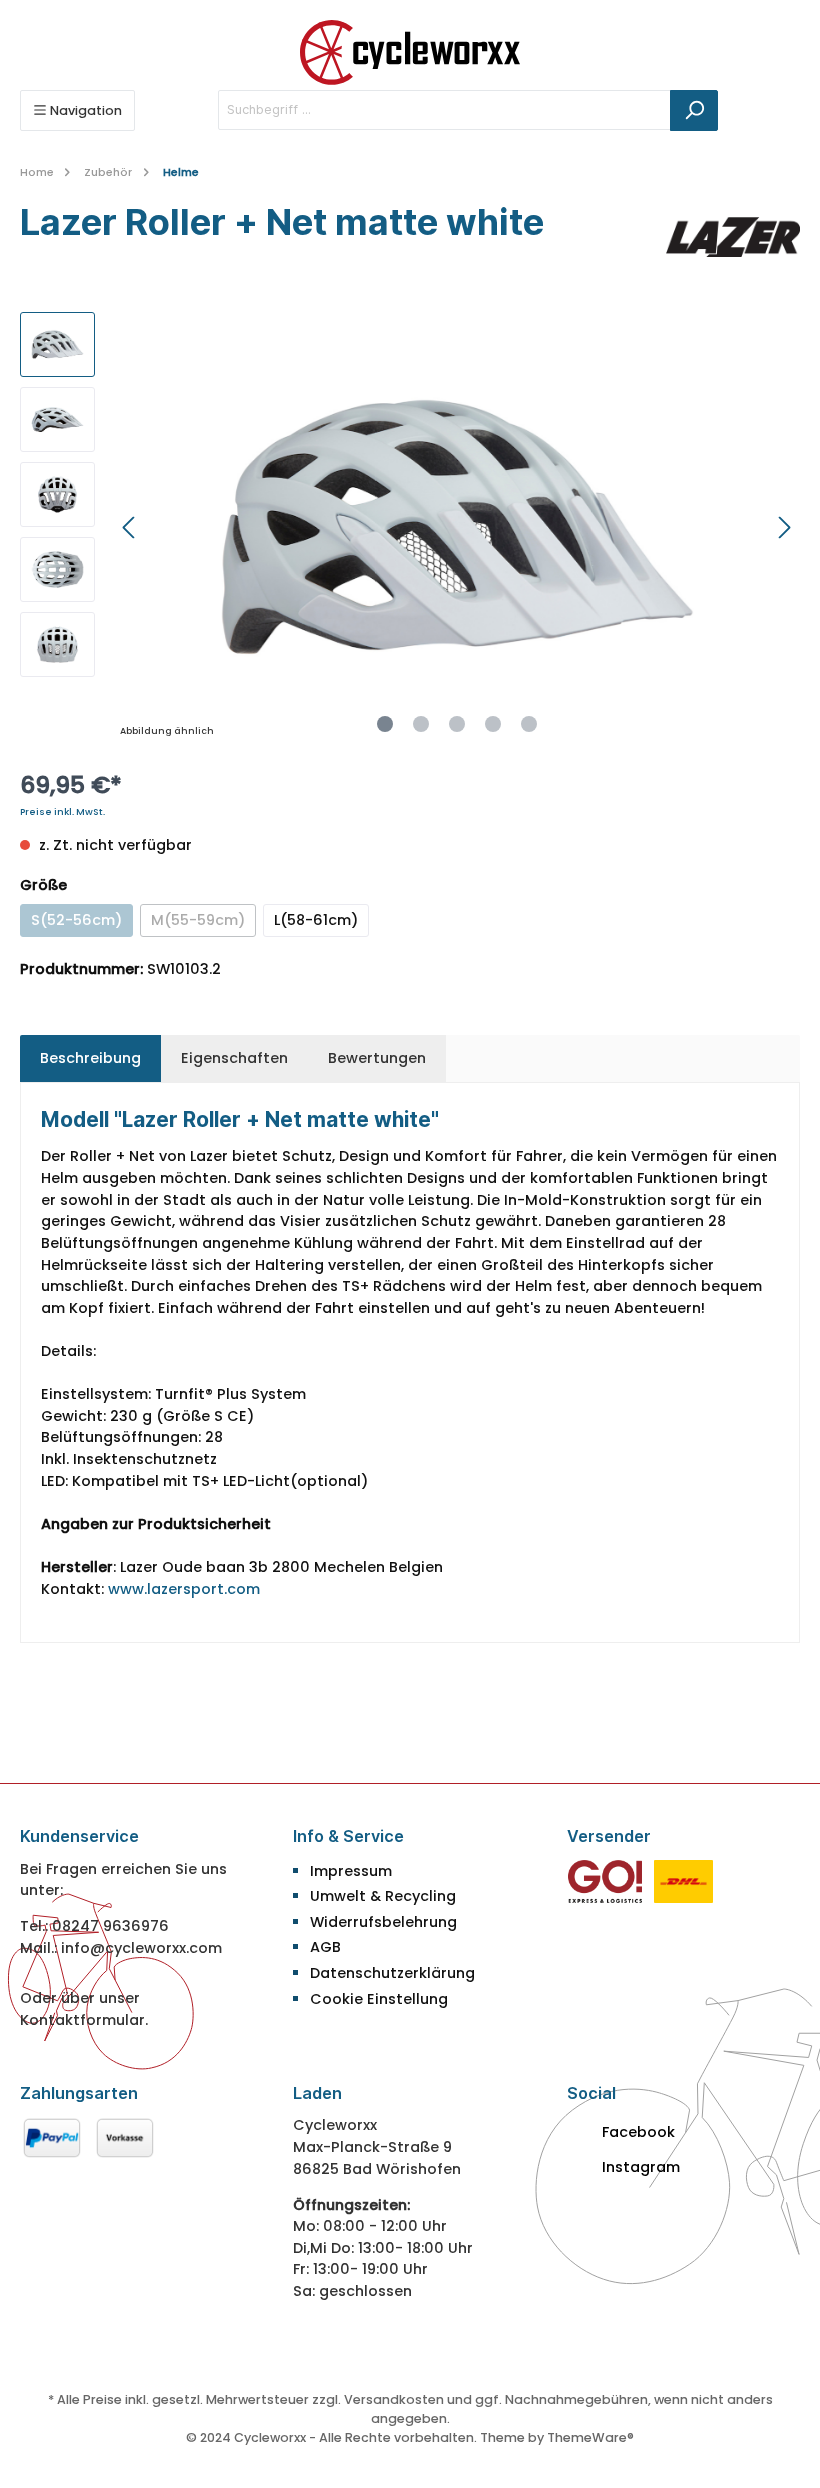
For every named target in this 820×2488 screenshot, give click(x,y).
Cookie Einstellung (379, 1999)
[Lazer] (733, 237)
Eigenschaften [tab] (234, 1058)
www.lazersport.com (184, 1589)
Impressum (351, 1871)
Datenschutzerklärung (392, 1973)
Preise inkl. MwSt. (62, 811)
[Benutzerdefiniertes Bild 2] (683, 1880)
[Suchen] (694, 110)
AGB (325, 1947)
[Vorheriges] (130, 527)
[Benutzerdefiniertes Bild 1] (605, 1880)
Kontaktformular (82, 2020)
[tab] (90, 1059)
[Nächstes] (784, 527)
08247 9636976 (110, 1926)
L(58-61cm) (316, 920)
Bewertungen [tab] (377, 1058)
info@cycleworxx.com (141, 1948)
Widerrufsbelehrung (383, 1922)
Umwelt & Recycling (383, 1896)
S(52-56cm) (76, 920)
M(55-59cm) (198, 920)
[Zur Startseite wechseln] (410, 52)
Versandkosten (394, 2399)
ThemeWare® (590, 2437)
